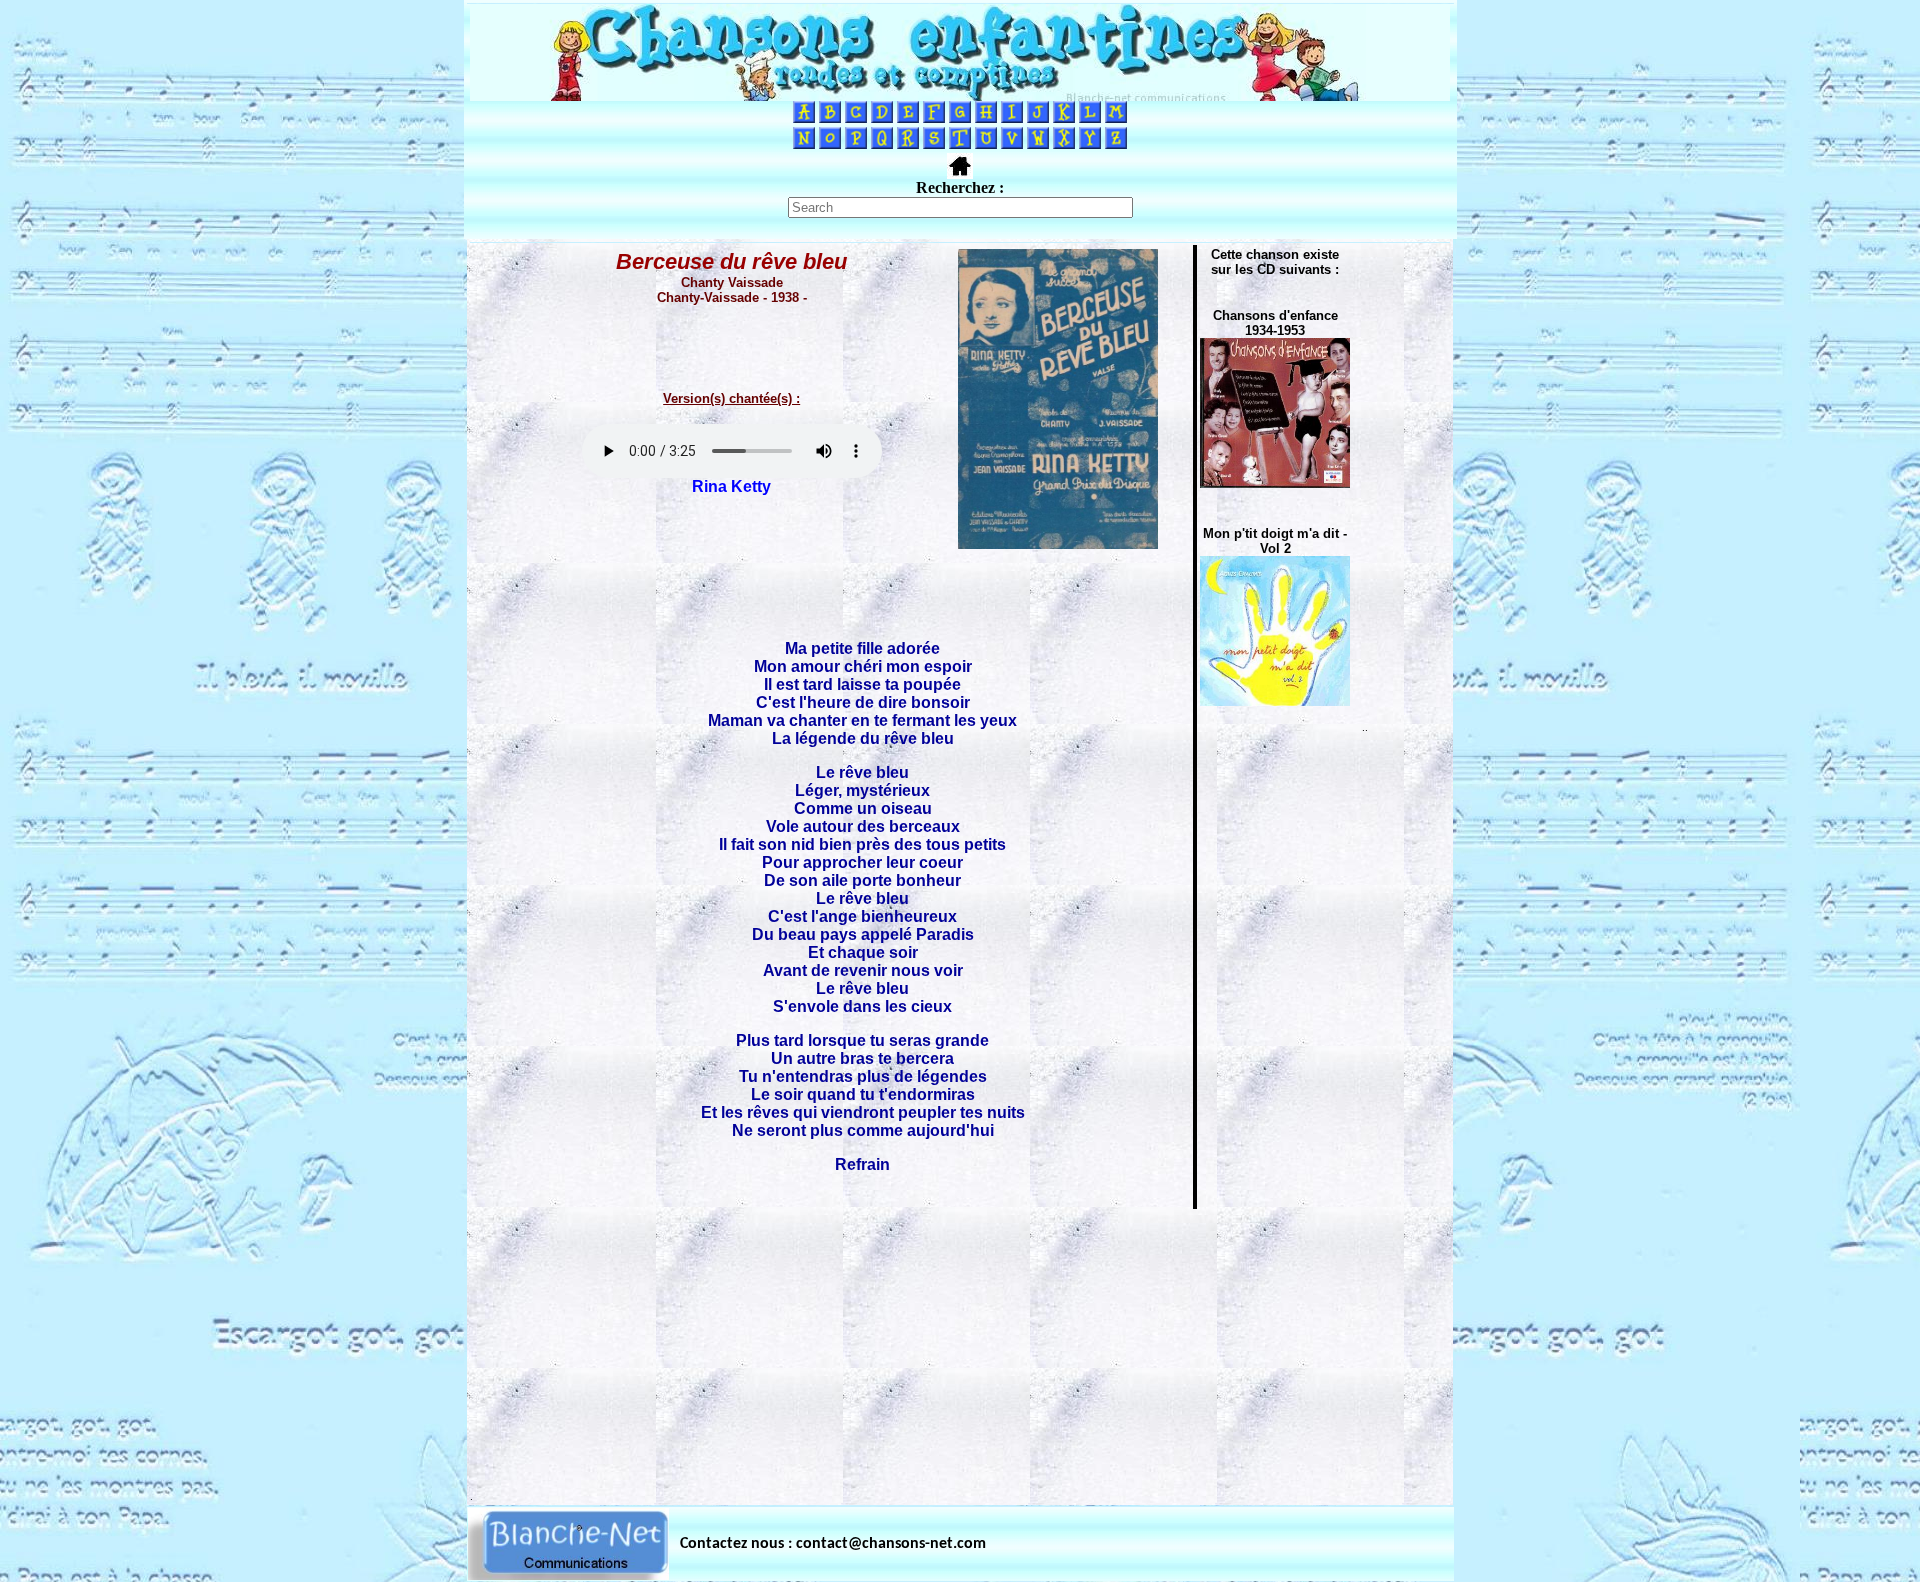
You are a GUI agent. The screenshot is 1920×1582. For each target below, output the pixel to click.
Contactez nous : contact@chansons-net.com (833, 1544)
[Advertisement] (960, 1351)
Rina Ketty (731, 486)
